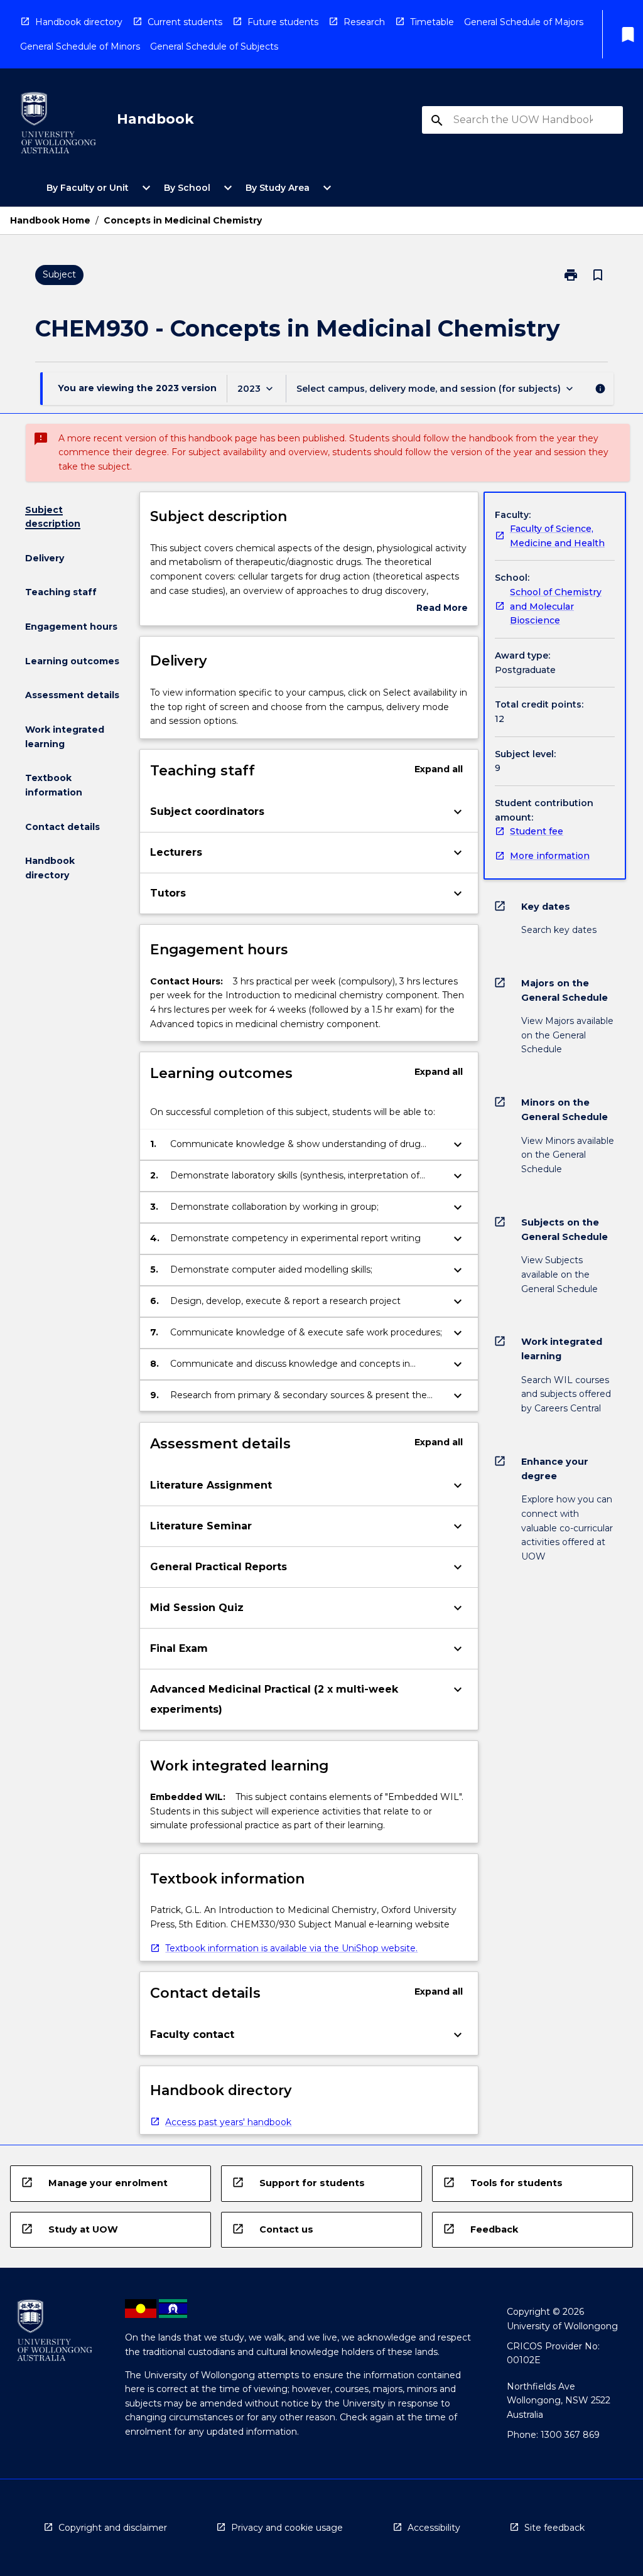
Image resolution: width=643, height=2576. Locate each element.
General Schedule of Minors (80, 46)
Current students (185, 22)
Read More (442, 609)
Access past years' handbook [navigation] (228, 2122)
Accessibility (434, 2528)
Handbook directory (79, 22)
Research (364, 22)
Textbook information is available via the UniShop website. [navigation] (291, 1948)
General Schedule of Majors (524, 22)
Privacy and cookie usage (287, 2528)
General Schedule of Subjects (214, 46)
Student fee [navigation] (537, 831)
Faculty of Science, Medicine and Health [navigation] (557, 536)
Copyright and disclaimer (113, 2528)
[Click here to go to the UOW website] (58, 125)
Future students (283, 22)
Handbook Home (50, 220)
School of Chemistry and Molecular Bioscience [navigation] (556, 606)
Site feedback (554, 2528)
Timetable (432, 22)
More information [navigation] (550, 856)
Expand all (439, 769)
